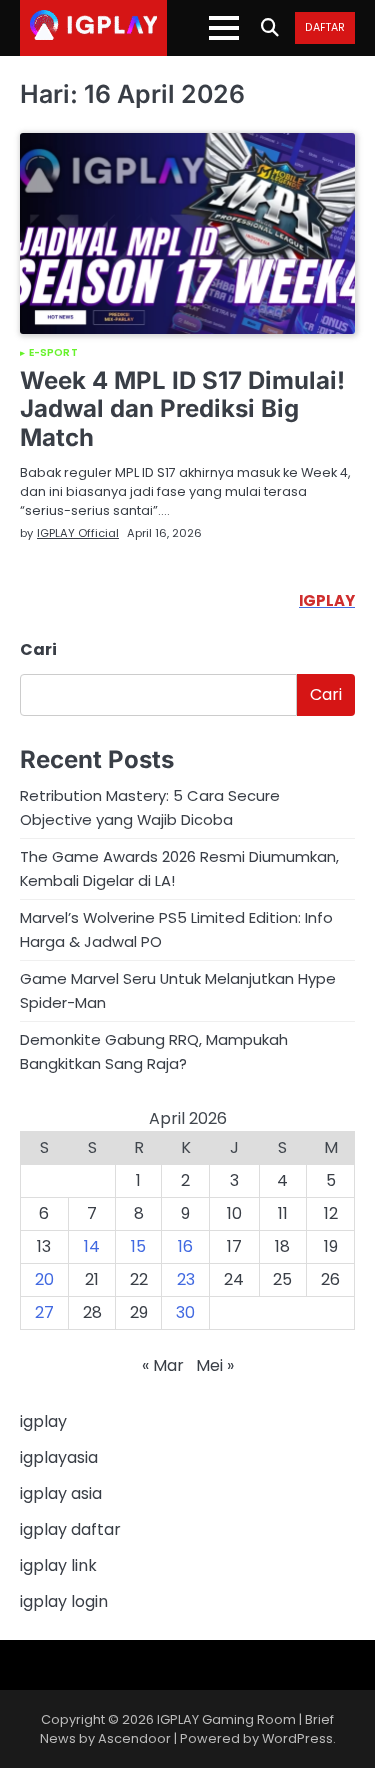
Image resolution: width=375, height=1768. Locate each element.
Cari (38, 649)
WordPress (297, 1738)
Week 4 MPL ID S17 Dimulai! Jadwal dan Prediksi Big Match (182, 409)
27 (44, 1312)
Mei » (215, 1365)
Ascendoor (134, 1738)
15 (138, 1246)
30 (185, 1312)
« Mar (163, 1365)
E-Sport (53, 353)
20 (44, 1279)
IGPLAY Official (78, 533)
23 (186, 1279)
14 (92, 1246)
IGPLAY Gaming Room (226, 1719)
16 (185, 1246)
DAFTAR (325, 28)
